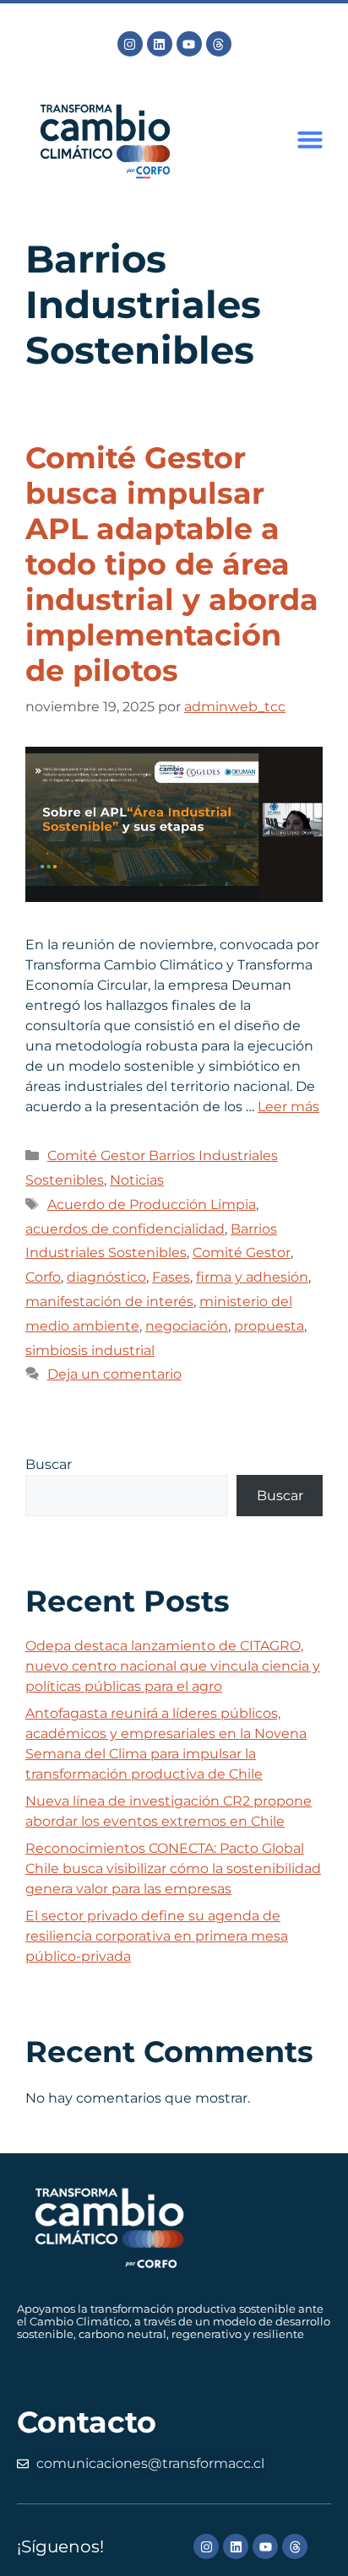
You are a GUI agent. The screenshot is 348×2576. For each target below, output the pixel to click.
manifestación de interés (109, 1302)
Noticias (137, 1180)
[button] (310, 139)
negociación (187, 1326)
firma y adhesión (252, 1277)
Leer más (288, 1107)
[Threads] (219, 44)
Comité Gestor (242, 1253)
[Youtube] (189, 44)
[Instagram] (130, 44)
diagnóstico (106, 1277)
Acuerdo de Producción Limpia (152, 1204)
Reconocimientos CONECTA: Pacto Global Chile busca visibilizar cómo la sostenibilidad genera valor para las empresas (173, 1869)
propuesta (269, 1326)
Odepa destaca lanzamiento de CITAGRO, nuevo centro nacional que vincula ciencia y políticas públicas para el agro (173, 1666)
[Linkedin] (160, 44)
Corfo (43, 1277)
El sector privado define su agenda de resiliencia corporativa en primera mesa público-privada (157, 1936)
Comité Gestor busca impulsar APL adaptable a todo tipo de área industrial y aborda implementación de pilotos (172, 564)
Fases (171, 1277)
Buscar (49, 1464)
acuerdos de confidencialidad (125, 1229)
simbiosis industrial (90, 1350)
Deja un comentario (114, 1374)
